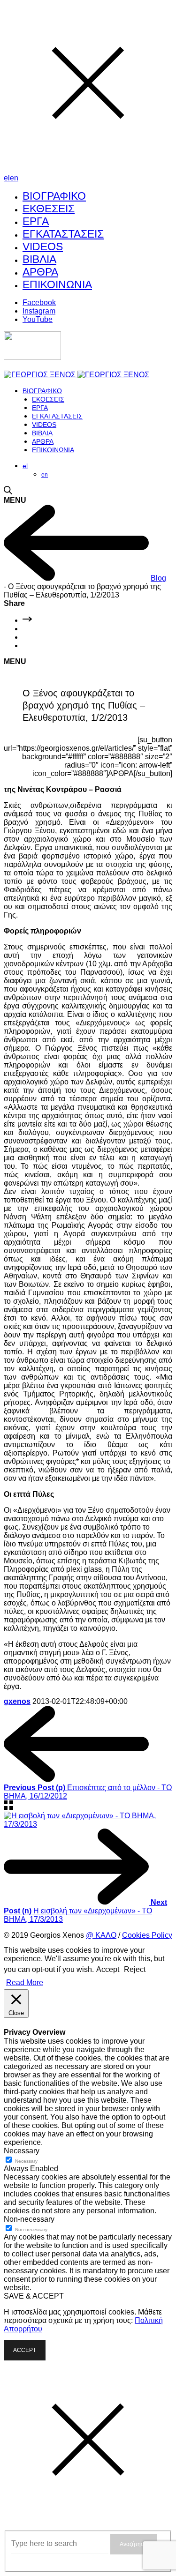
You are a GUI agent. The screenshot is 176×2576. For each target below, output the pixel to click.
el (7, 178)
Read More (25, 1982)
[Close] (88, 169)
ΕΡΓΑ (36, 221)
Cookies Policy (147, 1935)
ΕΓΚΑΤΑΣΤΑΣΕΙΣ (63, 234)
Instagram (39, 311)
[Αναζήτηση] (8, 492)
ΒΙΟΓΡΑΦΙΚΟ (54, 196)
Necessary (26, 2161)
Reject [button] (135, 1969)
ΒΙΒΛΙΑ (39, 259)
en (14, 178)
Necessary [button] (22, 2151)
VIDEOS (43, 246)
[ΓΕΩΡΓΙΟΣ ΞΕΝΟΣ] (77, 375)
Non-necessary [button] (29, 2219)
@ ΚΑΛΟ (101, 1935)
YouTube (38, 319)
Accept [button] (108, 1969)
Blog (158, 578)
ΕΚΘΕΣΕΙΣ (49, 209)
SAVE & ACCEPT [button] (34, 2296)
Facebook (39, 302)
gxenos (17, 1701)
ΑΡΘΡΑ (40, 272)
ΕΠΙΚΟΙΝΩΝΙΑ (57, 284)
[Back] (8, 1807)
